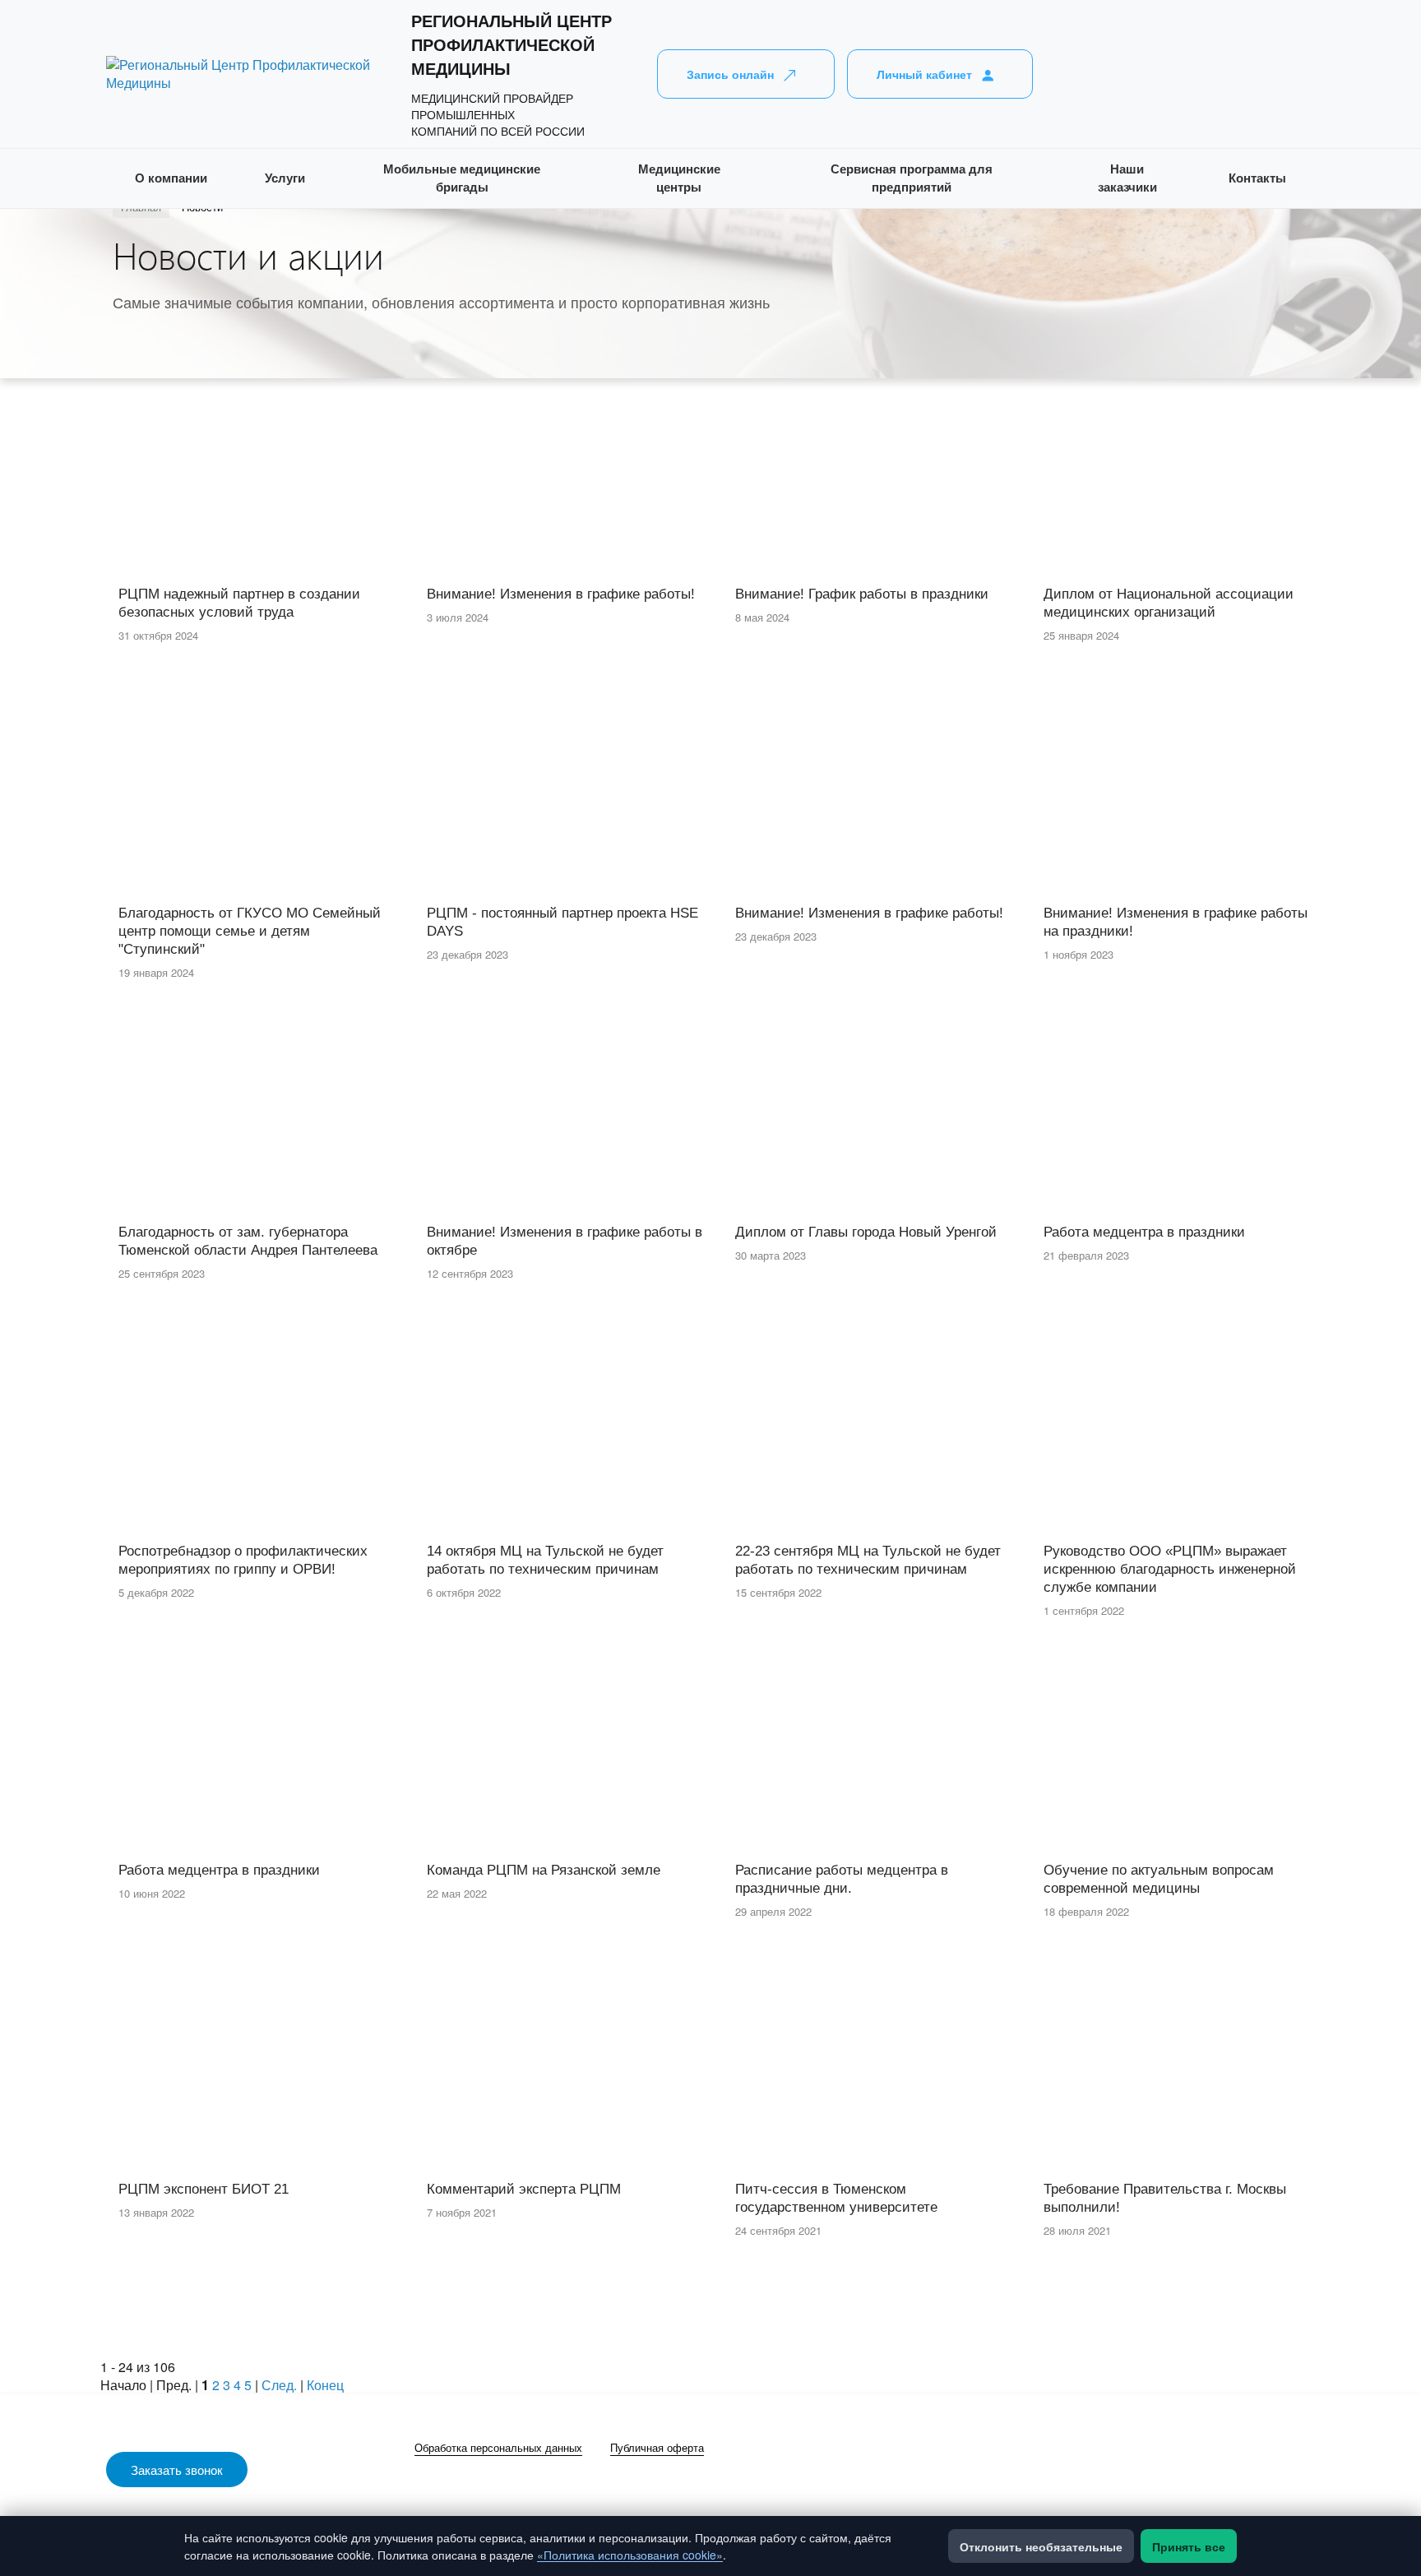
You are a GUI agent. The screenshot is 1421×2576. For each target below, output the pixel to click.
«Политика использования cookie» (630, 2555)
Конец (325, 2385)
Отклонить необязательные (1041, 2546)
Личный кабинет (924, 74)
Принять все (1189, 2546)
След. (279, 2385)
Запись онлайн (730, 74)
